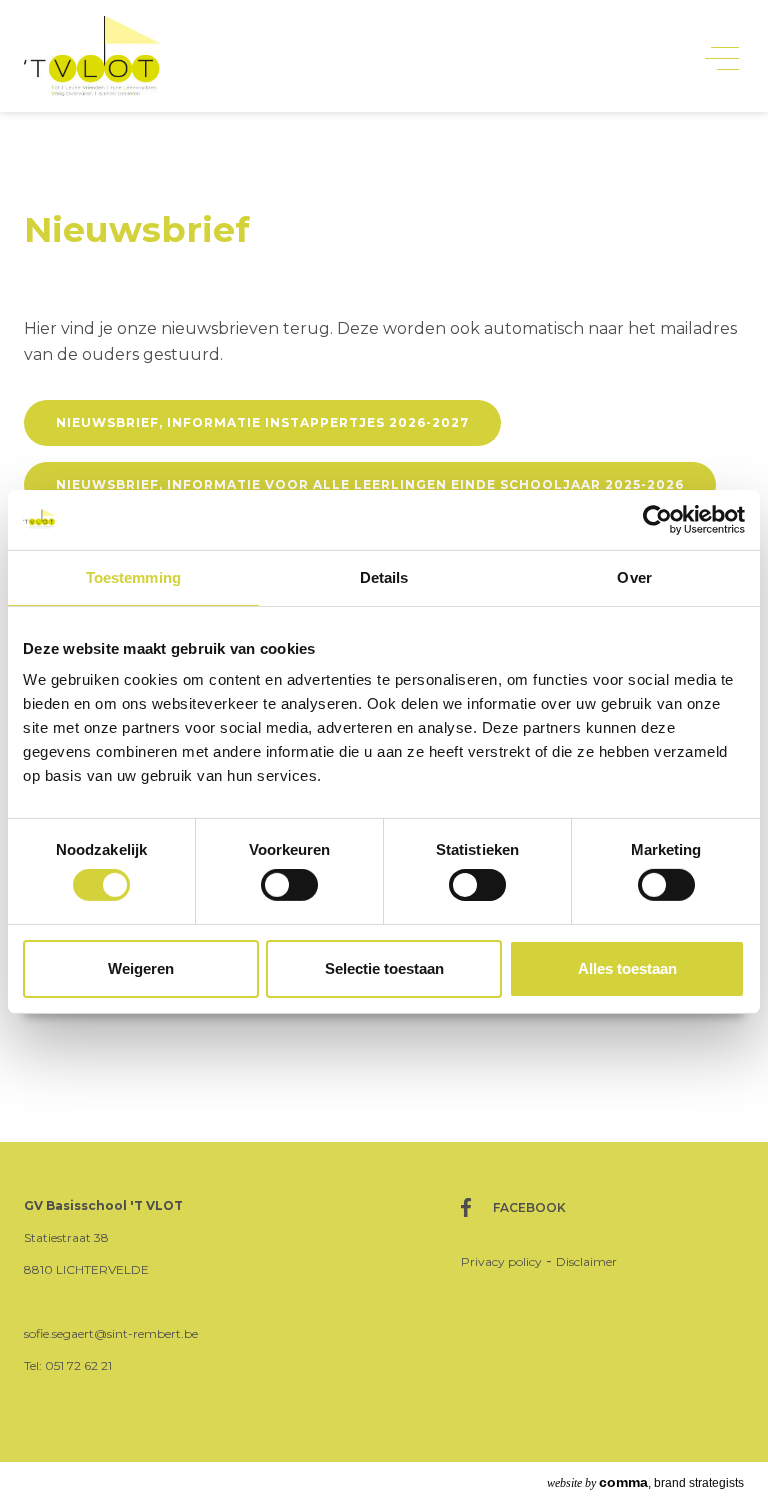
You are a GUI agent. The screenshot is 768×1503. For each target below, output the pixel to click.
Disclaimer (586, 1261)
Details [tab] (384, 576)
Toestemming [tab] (133, 576)
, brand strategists (645, 1482)
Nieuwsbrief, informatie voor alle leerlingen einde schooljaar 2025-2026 (370, 484)
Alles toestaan (627, 968)
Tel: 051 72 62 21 (68, 1365)
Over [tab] (634, 576)
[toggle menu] (722, 57)
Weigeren (141, 968)
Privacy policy (501, 1261)
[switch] (289, 885)
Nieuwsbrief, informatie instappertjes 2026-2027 (262, 422)
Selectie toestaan (384, 968)
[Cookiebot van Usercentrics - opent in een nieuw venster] (657, 519)
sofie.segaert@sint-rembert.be (111, 1333)
